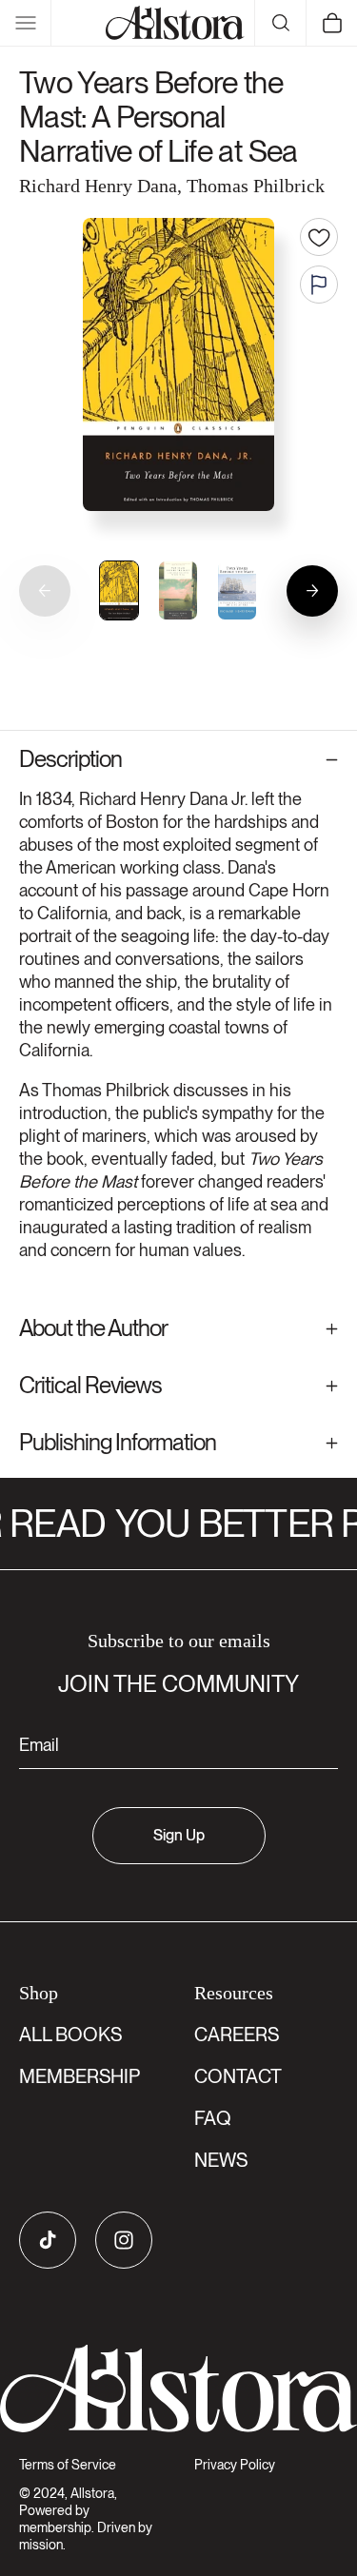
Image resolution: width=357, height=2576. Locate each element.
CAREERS (237, 2035)
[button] (26, 23)
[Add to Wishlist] (319, 237)
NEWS (221, 2160)
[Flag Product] (319, 285)
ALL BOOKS (70, 2035)
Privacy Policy (235, 2465)
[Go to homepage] (178, 2389)
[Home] (175, 23)
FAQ (213, 2118)
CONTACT (238, 2076)
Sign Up (179, 1835)
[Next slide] (312, 591)
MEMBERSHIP (79, 2076)
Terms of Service (68, 2465)
